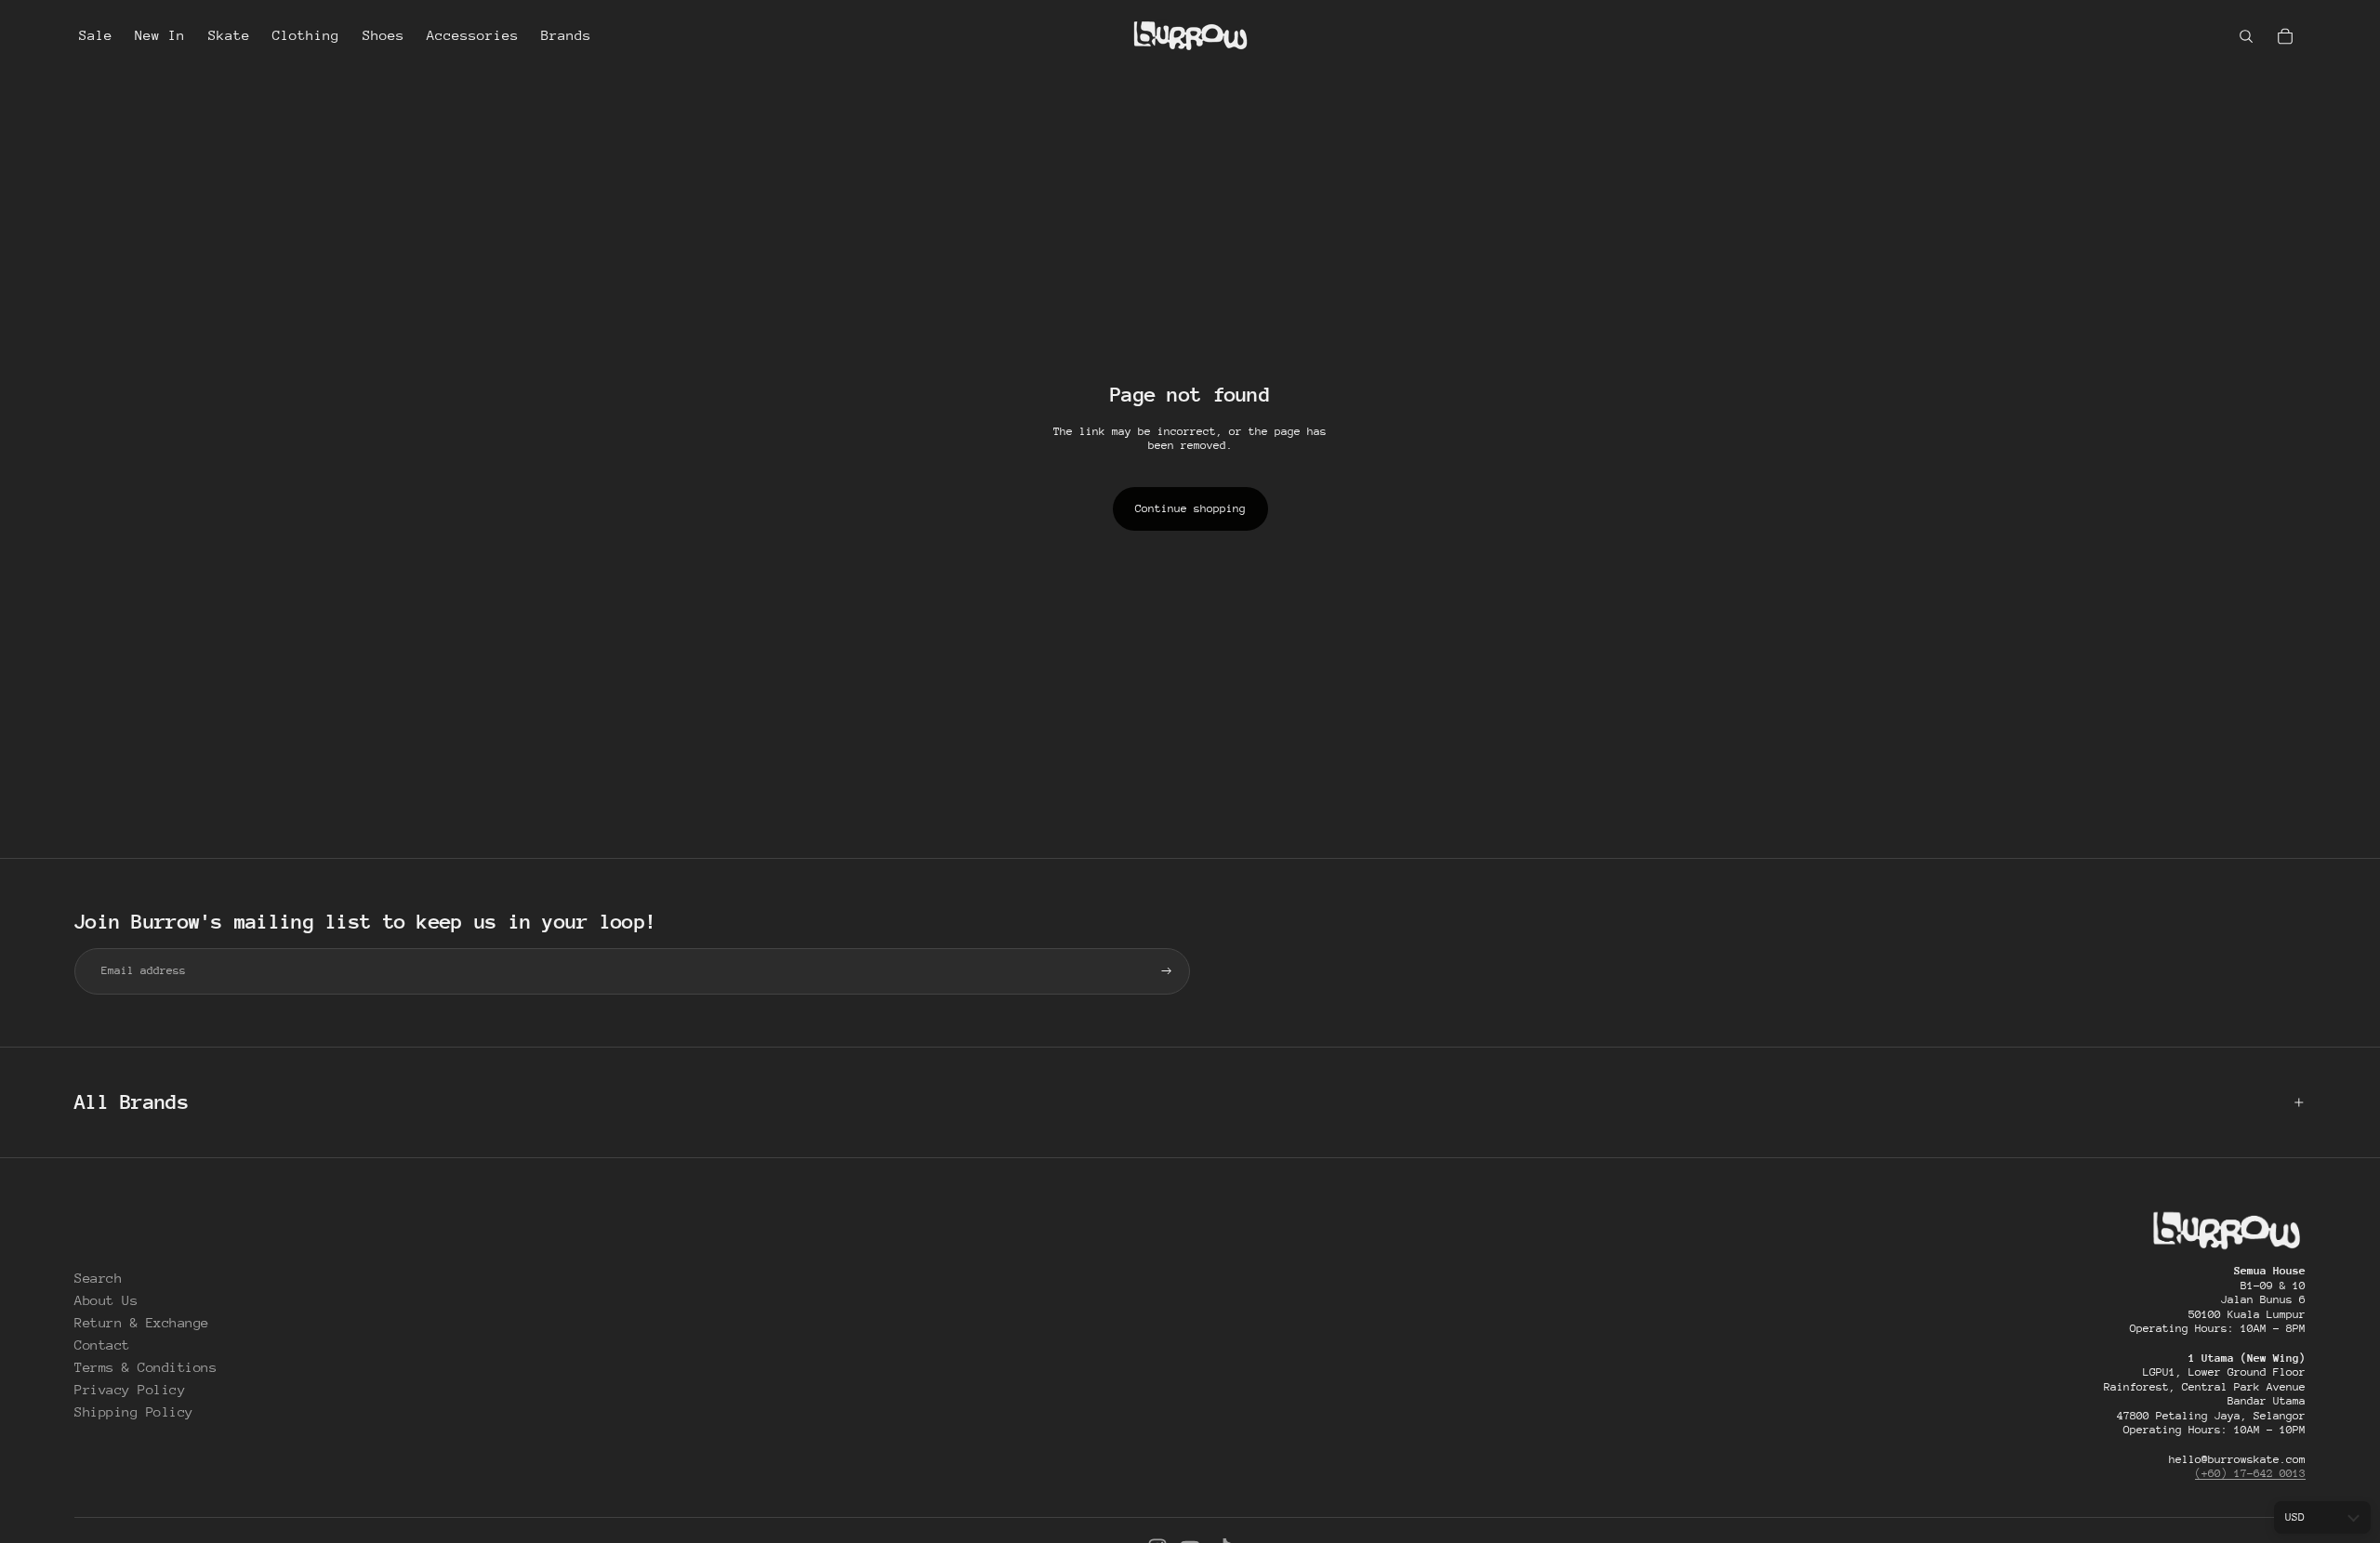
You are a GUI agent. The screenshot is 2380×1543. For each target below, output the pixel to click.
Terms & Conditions (145, 1367)
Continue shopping (1190, 508)
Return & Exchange (142, 1322)
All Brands (132, 1102)
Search (98, 1278)
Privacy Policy (130, 1389)
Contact (102, 1345)
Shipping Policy (134, 1411)
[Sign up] (1167, 971)
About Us (106, 1300)
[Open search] (2246, 36)
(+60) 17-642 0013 (2250, 1473)
